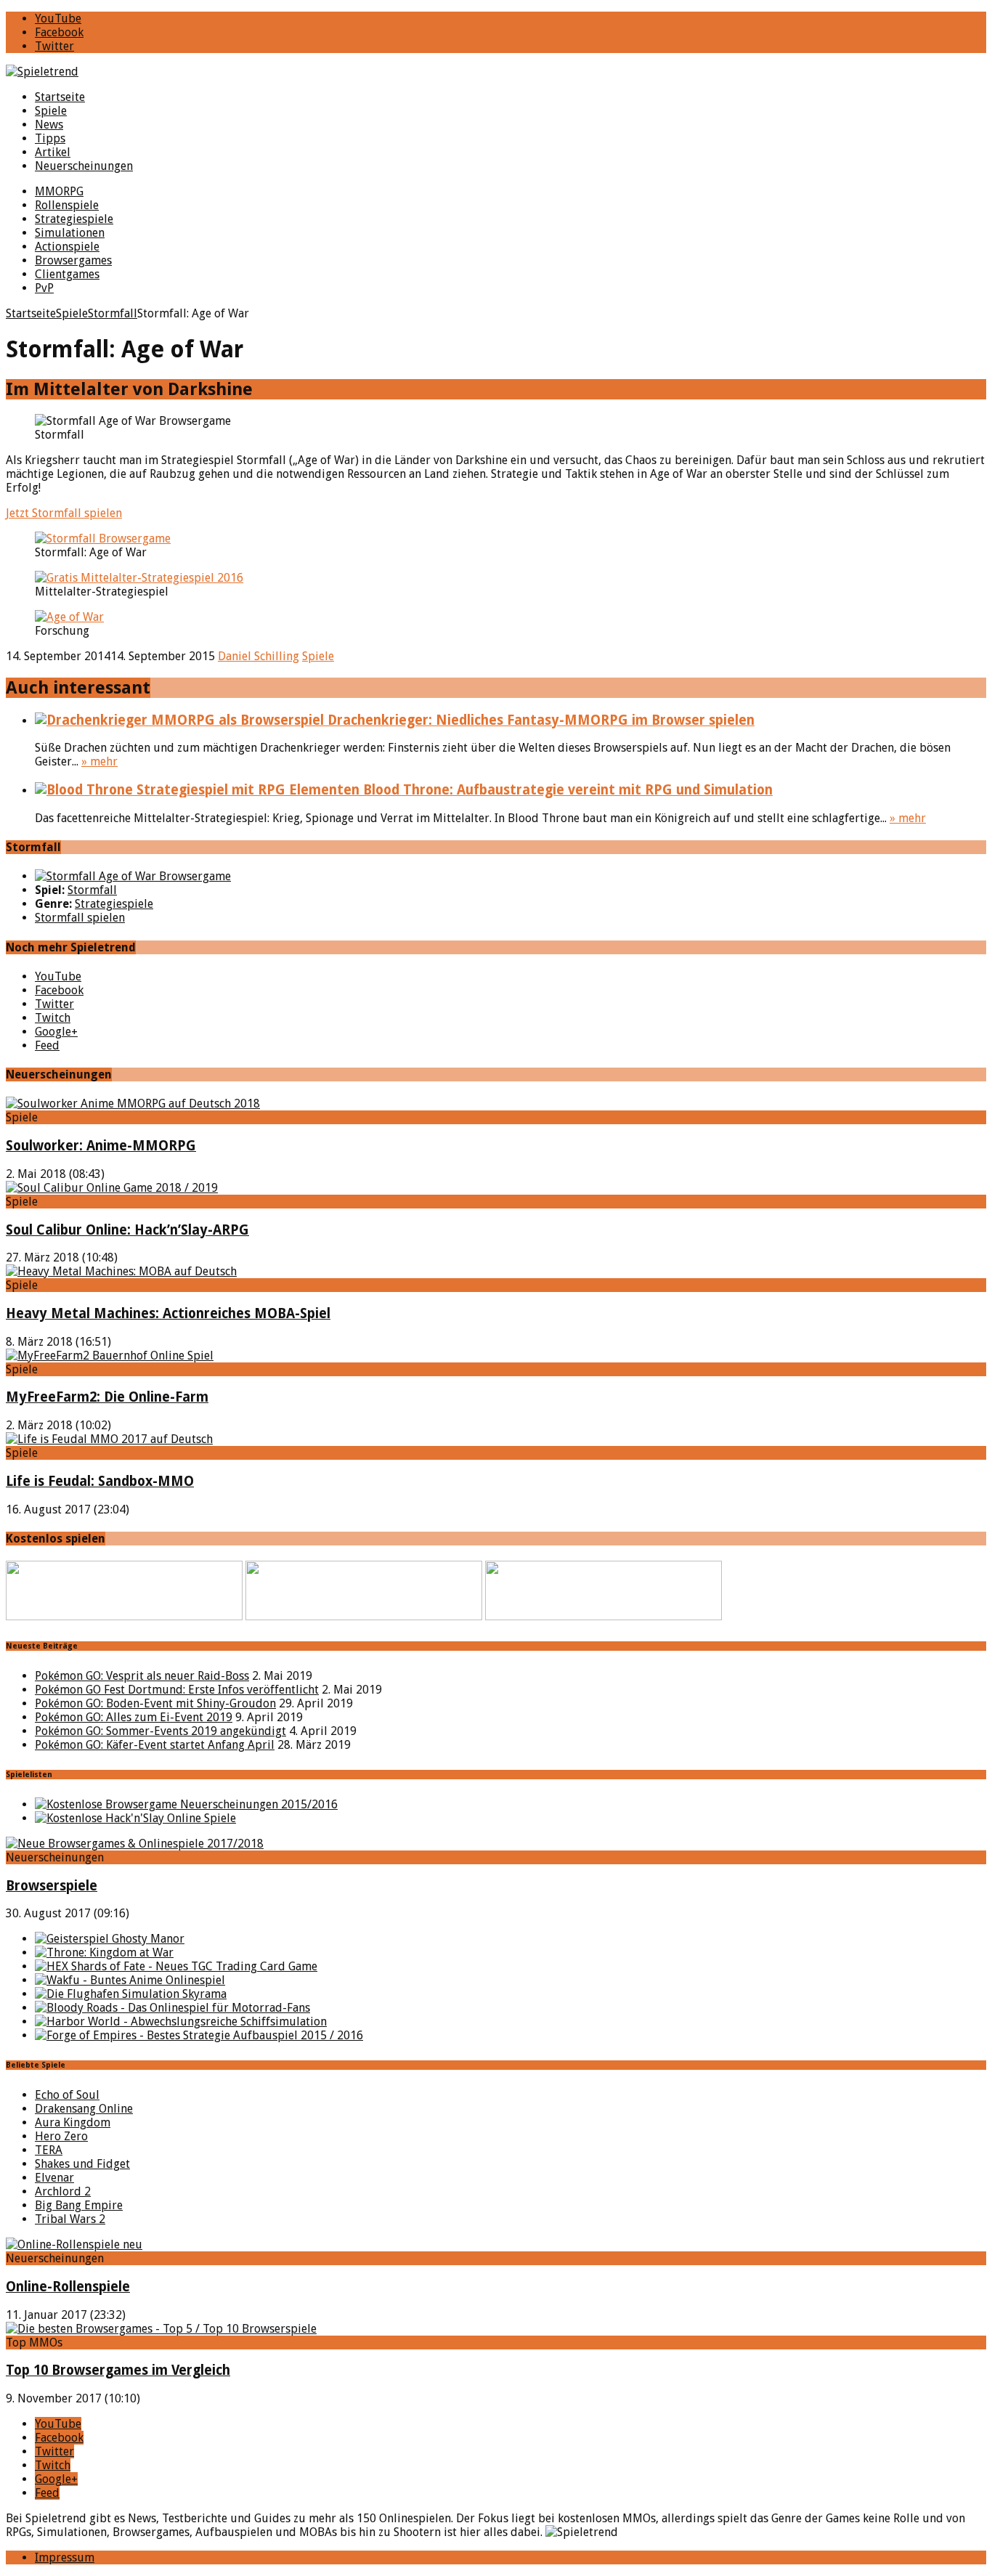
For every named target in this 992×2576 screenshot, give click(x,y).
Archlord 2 (63, 2191)
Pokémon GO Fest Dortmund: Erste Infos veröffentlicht (177, 1690)
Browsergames (73, 260)
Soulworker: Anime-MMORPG (101, 1146)
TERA (49, 2150)
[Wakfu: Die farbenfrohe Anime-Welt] (130, 1980)
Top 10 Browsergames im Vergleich (118, 2370)
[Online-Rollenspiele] (74, 2244)
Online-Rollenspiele (68, 2287)
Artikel (53, 152)
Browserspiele (52, 1886)
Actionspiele (67, 247)
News (49, 125)
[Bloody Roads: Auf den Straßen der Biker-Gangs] (172, 2008)
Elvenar (54, 2178)
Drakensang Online (84, 2109)
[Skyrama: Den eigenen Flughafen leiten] (131, 1994)
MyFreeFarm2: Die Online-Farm (107, 1397)
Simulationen (70, 233)
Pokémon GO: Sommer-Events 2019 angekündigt (160, 1731)
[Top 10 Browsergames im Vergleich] (161, 2329)
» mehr (99, 761)
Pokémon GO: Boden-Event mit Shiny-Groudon (155, 1703)
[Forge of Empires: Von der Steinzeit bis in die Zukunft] (199, 2035)
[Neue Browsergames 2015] (186, 1804)
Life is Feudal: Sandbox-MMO (100, 1481)
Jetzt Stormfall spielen (64, 513)
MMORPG (59, 191)
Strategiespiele (74, 219)
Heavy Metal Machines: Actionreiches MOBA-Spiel (168, 1313)
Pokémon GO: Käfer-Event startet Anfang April (155, 1745)
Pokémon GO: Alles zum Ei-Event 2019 (134, 1717)
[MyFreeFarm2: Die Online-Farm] (110, 1356)
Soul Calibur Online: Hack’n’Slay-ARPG (127, 1230)
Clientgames (67, 274)
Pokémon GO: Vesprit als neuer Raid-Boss (142, 1676)
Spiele (51, 111)
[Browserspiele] (135, 1844)
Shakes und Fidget (82, 2164)
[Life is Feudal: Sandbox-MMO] (109, 1439)
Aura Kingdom (73, 2122)
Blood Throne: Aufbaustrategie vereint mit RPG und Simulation (566, 790)
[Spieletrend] (496, 72)
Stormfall (92, 890)
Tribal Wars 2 (70, 2219)
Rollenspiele (67, 205)
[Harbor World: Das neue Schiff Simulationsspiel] (181, 2022)
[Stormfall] (133, 876)
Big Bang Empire (79, 2205)
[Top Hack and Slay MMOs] (135, 1818)
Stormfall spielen (80, 918)
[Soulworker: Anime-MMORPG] (133, 1104)
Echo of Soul (67, 2095)
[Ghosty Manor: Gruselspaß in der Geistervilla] (110, 1939)
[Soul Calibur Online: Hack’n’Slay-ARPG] (112, 1188)
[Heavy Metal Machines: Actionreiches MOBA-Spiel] (121, 1271)
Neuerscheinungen (84, 166)
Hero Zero (61, 2136)
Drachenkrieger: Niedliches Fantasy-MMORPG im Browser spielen (539, 720)
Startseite (60, 97)
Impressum (65, 2557)
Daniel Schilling (259, 656)
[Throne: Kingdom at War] (104, 1953)
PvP (44, 288)
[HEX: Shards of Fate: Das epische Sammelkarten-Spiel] (176, 1966)
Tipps (50, 138)
